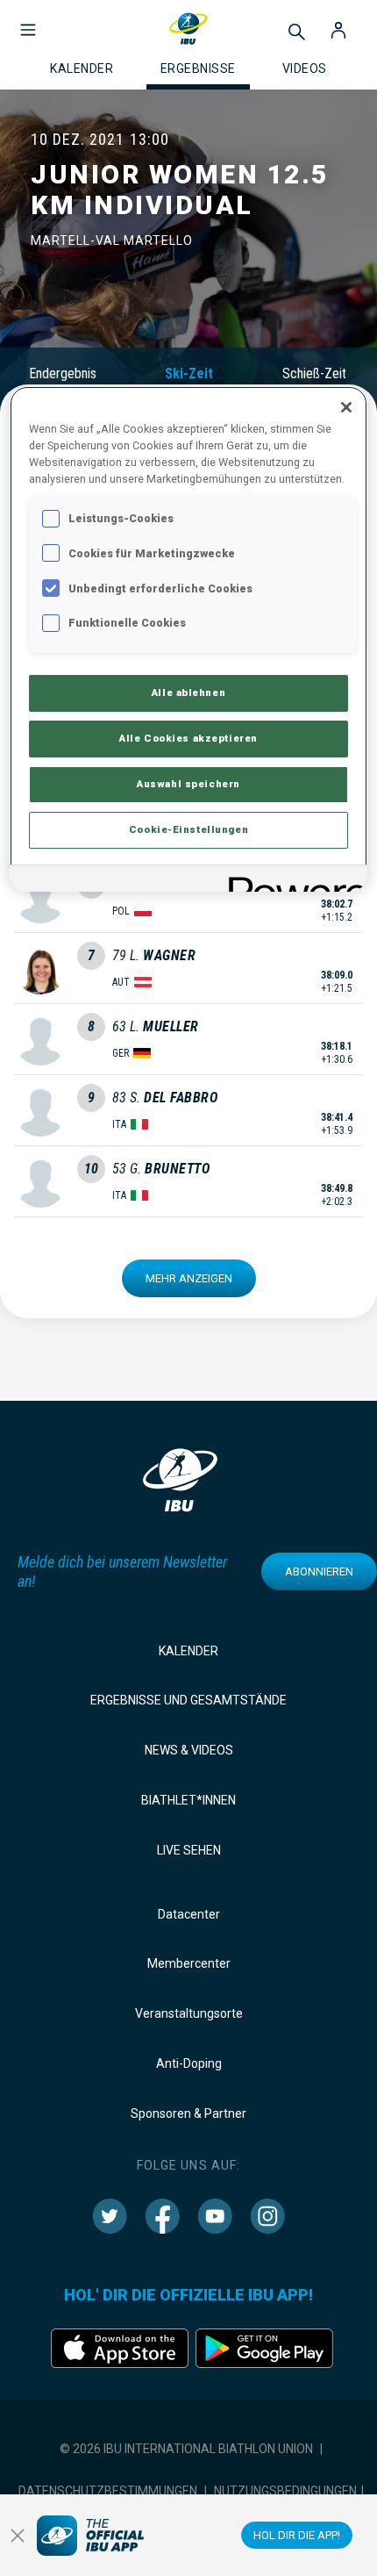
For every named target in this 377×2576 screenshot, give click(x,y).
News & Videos (189, 1750)
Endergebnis (63, 373)
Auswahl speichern (188, 784)
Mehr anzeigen (189, 1278)
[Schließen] (346, 407)
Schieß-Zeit (314, 373)
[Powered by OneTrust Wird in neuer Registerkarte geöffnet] (292, 881)
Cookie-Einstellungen (188, 829)
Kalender (188, 1651)
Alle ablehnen (188, 692)
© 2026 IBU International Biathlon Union (186, 2449)
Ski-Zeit (189, 373)
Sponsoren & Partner (188, 2113)
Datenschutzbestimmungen (108, 2491)
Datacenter (189, 1914)
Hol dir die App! (297, 2535)
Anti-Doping (189, 2063)
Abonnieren (319, 1571)
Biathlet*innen (188, 1800)
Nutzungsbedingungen (285, 2491)
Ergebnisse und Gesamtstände (188, 1700)
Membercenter (189, 1963)
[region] (189, 639)
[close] (18, 2536)
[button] (28, 21)
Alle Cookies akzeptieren (188, 738)
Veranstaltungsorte (189, 2013)
